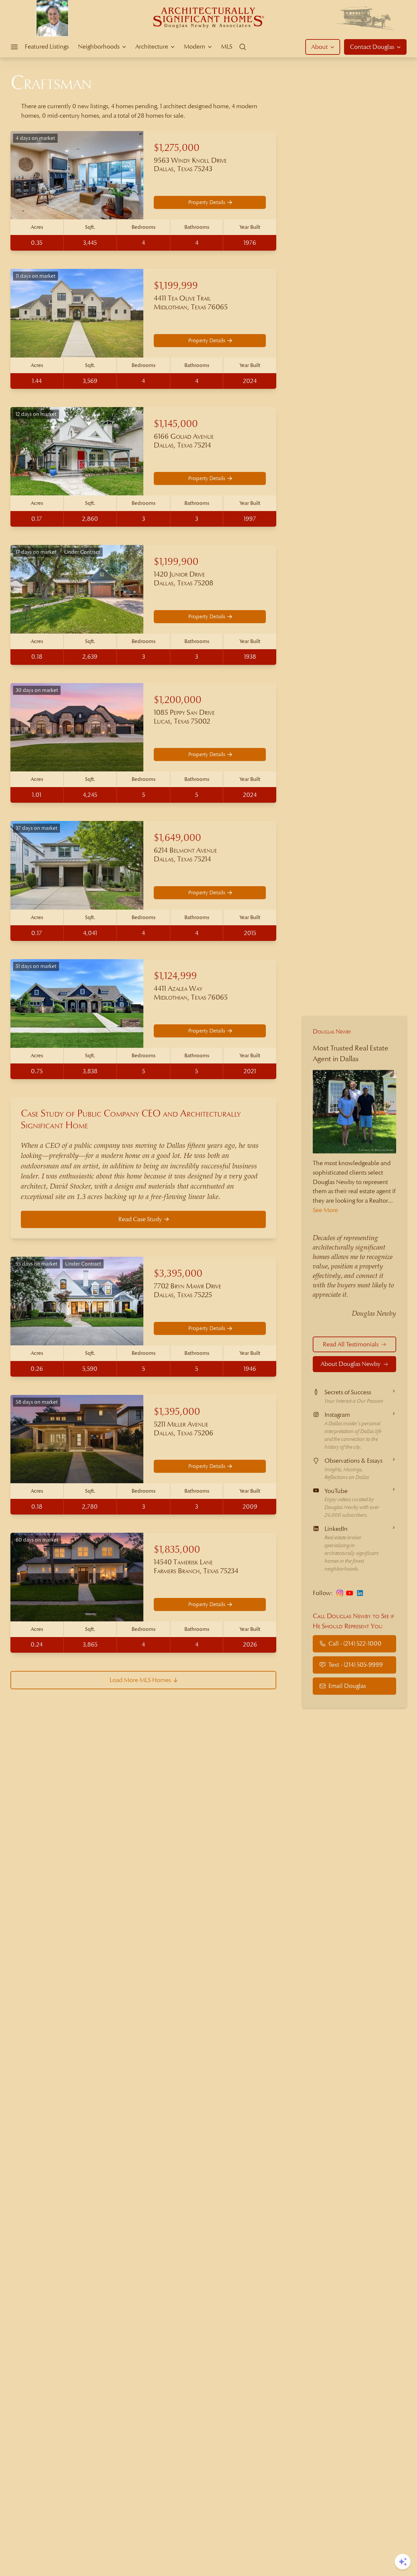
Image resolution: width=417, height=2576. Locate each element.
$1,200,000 (178, 700)
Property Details (207, 202)
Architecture (152, 46)
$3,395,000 (178, 1273)
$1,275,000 (177, 148)
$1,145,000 (176, 424)
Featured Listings (47, 46)
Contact (372, 47)
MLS (227, 46)
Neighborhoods (99, 46)
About (319, 47)
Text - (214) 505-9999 (356, 1665)
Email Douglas (347, 1686)
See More (325, 1210)
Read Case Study (140, 1219)
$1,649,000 (177, 838)
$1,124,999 (175, 976)
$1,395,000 (177, 1412)
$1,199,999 (176, 286)
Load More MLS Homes (140, 1680)
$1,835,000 (177, 1550)
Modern (194, 46)
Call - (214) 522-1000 (355, 1643)
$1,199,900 (176, 562)
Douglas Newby (332, 1031)
